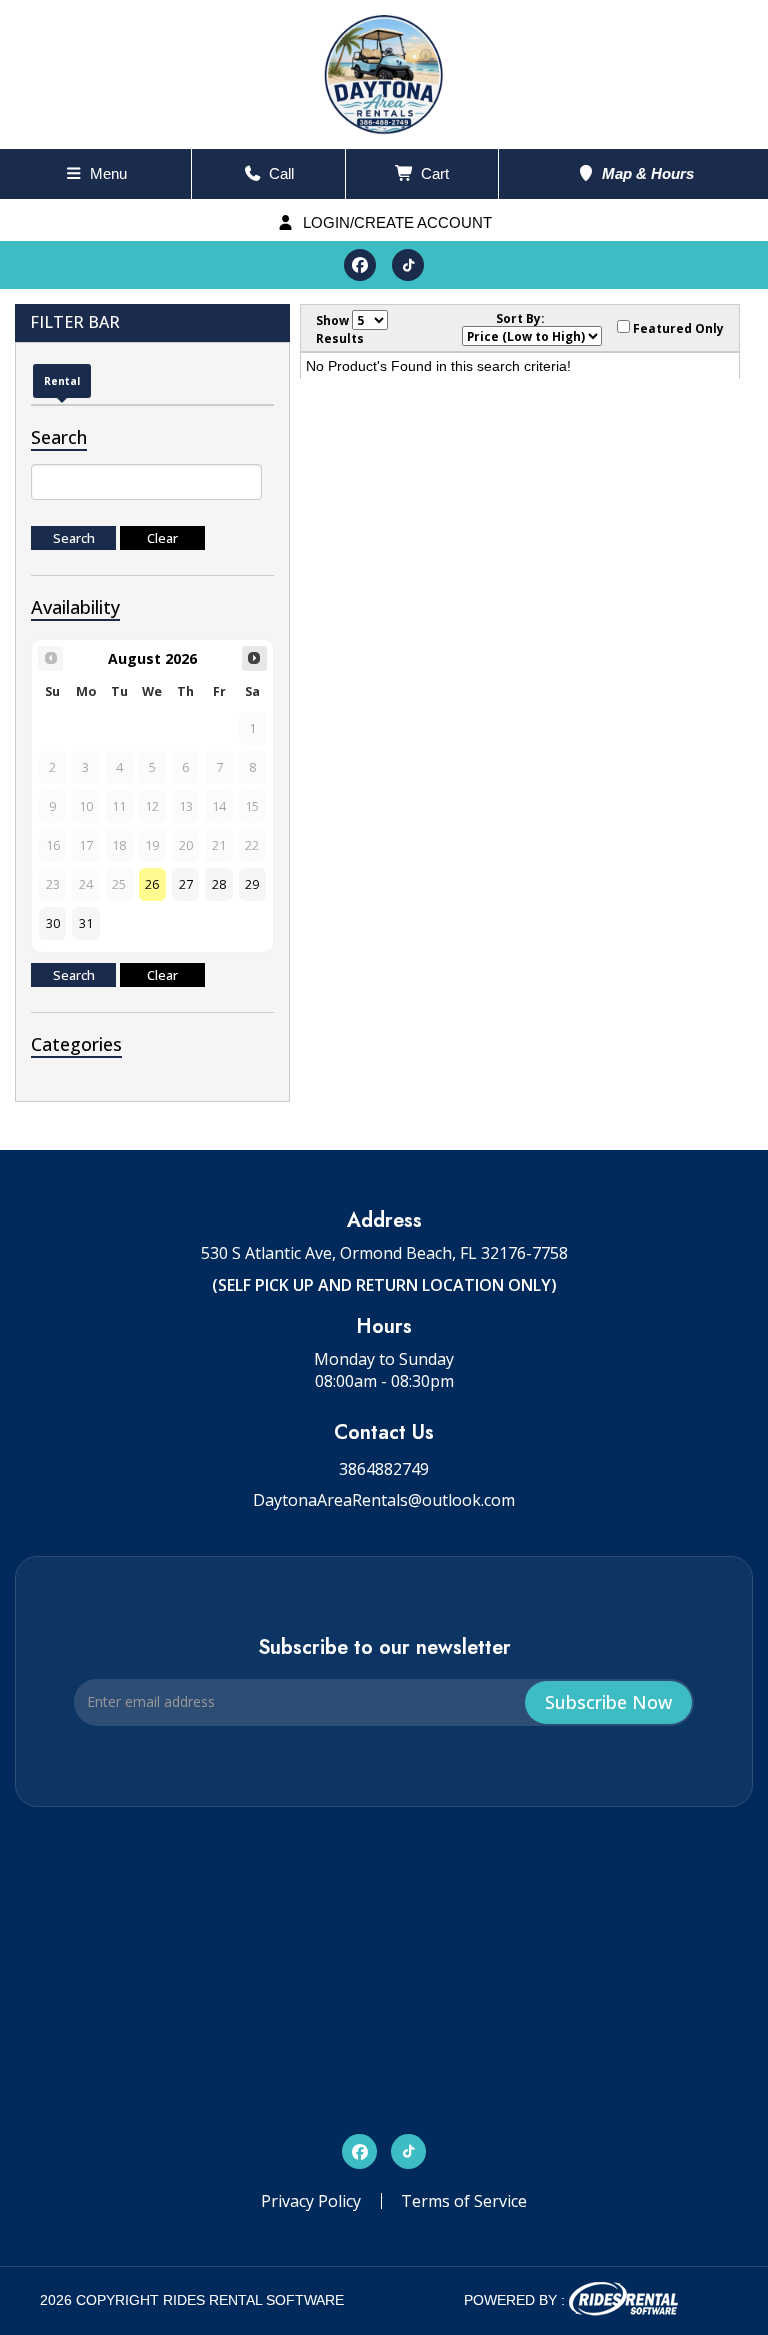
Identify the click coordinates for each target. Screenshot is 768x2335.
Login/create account (395, 222)
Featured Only (677, 328)
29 (252, 884)
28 (219, 884)
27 (186, 884)
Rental (62, 381)
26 (152, 884)
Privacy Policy (311, 2201)
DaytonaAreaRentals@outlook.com (384, 1500)
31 (86, 923)
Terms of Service (464, 2201)
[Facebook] (360, 265)
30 (53, 923)
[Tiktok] (408, 265)
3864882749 (384, 1469)
